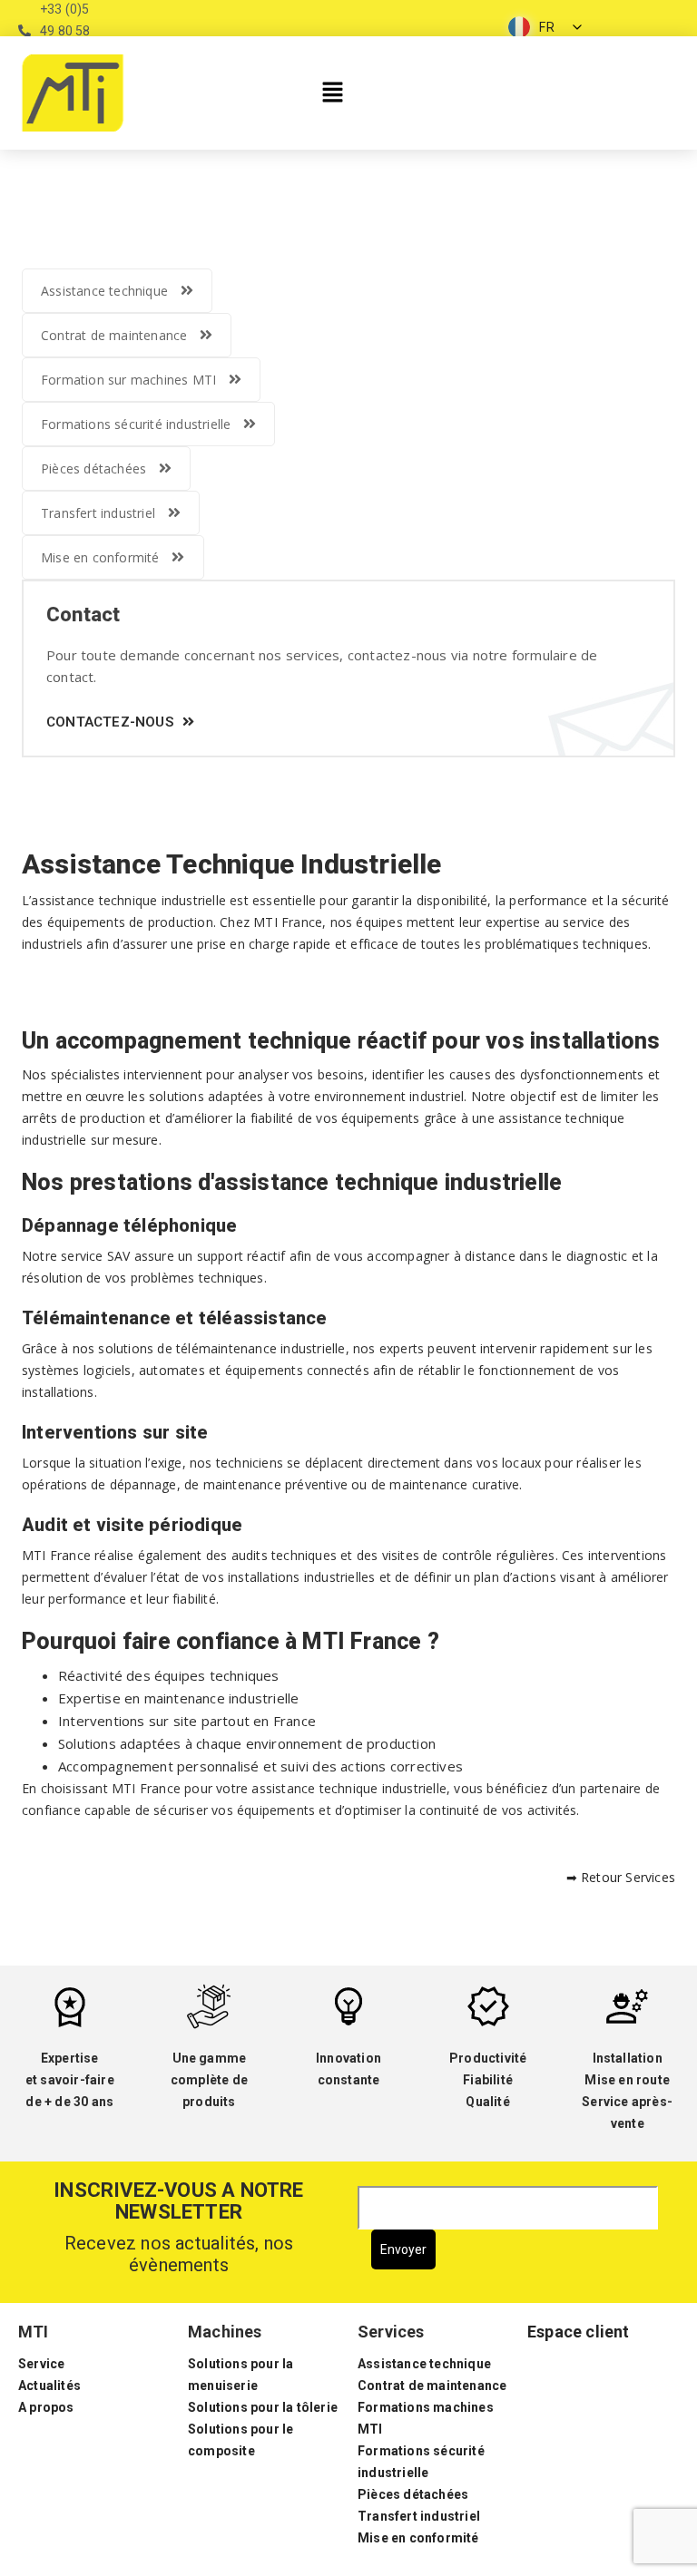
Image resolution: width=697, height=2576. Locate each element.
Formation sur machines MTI (128, 380)
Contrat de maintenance (114, 335)
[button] (332, 93)
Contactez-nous (110, 722)
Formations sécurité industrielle (136, 424)
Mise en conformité (100, 557)
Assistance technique (104, 291)
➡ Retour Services (621, 1877)
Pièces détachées (93, 468)
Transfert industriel (98, 513)
